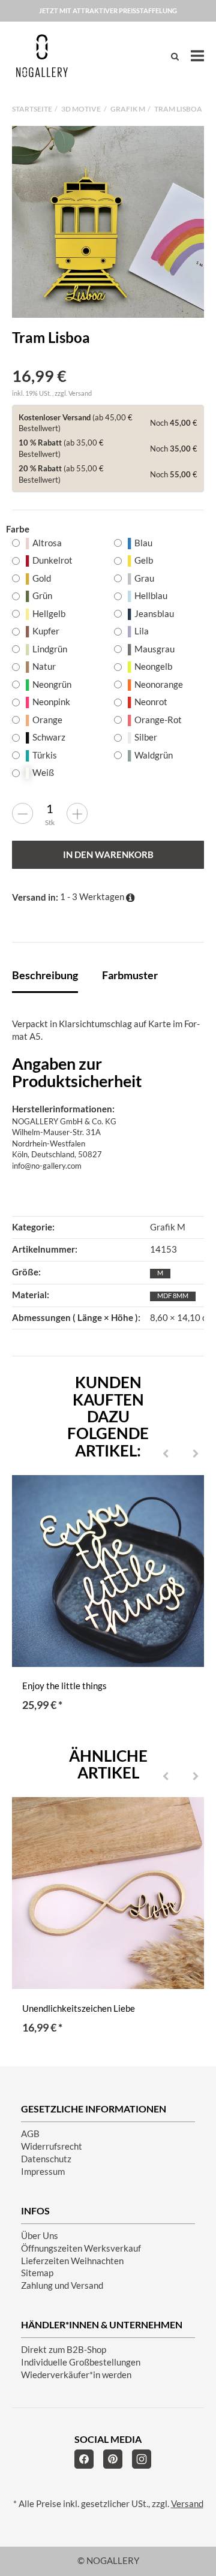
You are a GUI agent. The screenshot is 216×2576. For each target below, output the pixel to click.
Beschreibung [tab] (45, 975)
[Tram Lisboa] (108, 222)
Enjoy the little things (64, 1686)
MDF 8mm (173, 1295)
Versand (80, 393)
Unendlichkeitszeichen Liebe (79, 2008)
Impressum (43, 2172)
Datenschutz (46, 2159)
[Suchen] (175, 56)
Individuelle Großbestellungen (81, 2362)
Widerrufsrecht (52, 2146)
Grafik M (168, 1227)
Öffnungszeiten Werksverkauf (81, 2248)
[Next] (196, 1455)
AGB (30, 2134)
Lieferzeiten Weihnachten (72, 2261)
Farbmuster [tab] (130, 975)
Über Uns (40, 2236)
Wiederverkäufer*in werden (76, 2375)
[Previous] (166, 1455)
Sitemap (37, 2273)
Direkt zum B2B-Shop (64, 2350)
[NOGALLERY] (42, 56)
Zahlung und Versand (62, 2285)
